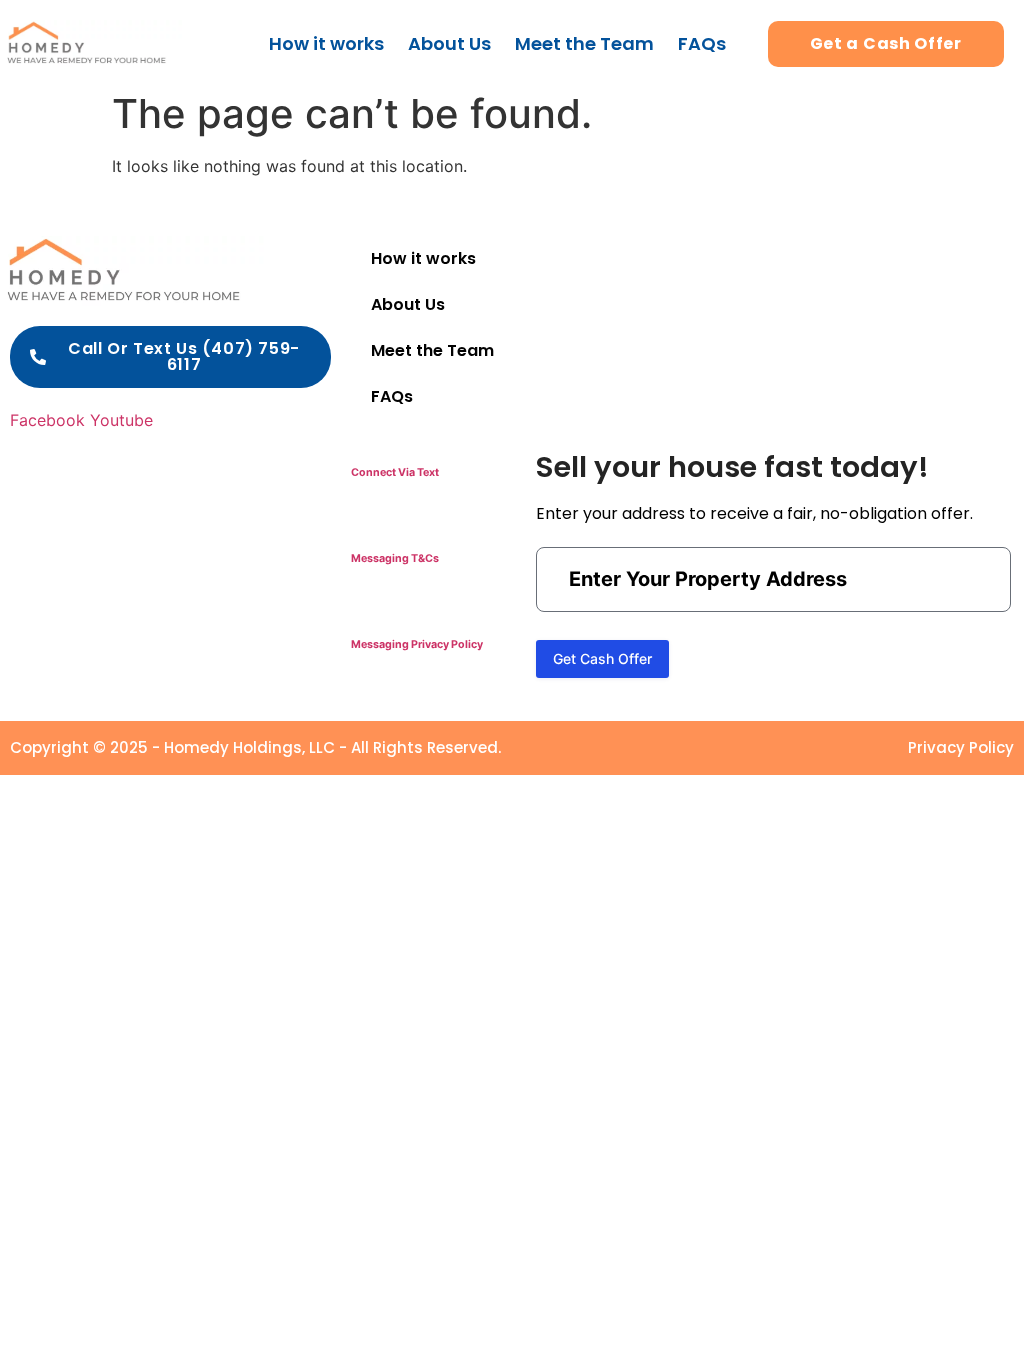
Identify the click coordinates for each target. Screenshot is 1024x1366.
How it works (326, 43)
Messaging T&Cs (395, 558)
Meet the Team (584, 43)
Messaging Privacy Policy (417, 644)
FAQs (702, 43)
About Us (449, 43)
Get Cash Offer (602, 658)
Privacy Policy (961, 747)
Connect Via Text (395, 472)
